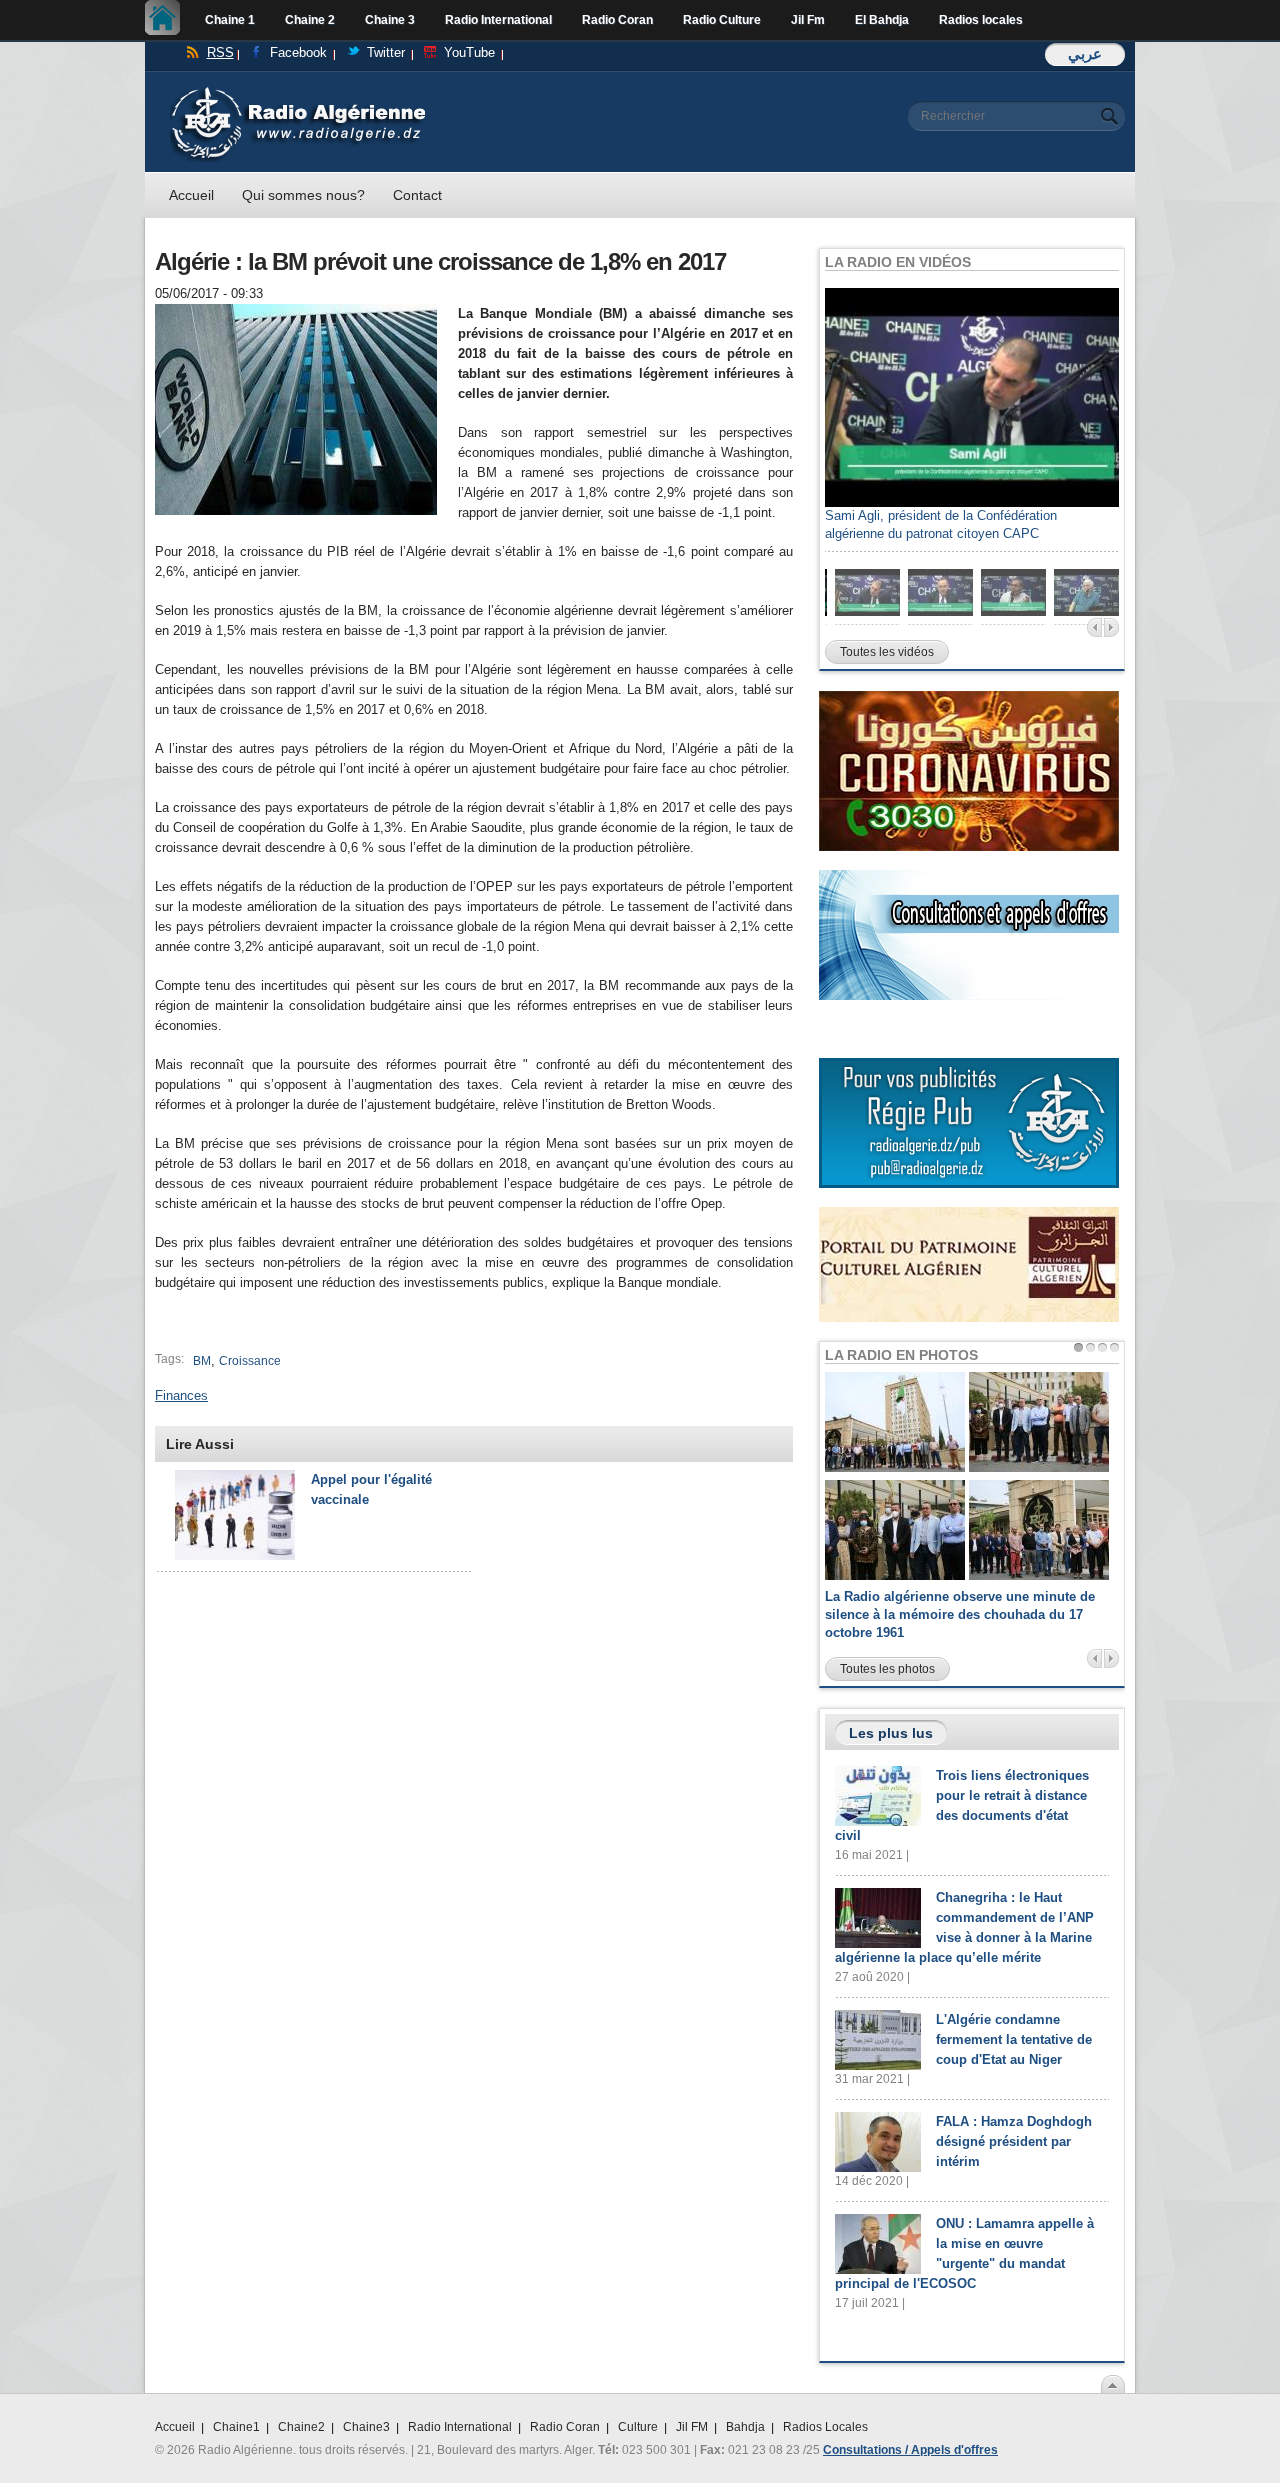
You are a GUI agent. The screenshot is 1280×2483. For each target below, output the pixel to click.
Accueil (167, 20)
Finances (181, 1395)
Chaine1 (236, 2427)
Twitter (386, 52)
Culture (638, 2427)
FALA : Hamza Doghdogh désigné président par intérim (1014, 2141)
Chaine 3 (390, 20)
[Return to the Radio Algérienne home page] (297, 91)
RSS (220, 52)
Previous (1094, 627)
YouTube (469, 52)
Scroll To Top (1113, 2384)
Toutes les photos (887, 1669)
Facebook (298, 52)
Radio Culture (722, 20)
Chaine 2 (310, 20)
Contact (417, 195)
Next (1111, 627)
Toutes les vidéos (887, 652)
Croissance (250, 1361)
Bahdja (745, 2427)
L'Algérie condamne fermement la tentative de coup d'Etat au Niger (1014, 2039)
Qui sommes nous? (303, 195)
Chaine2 (301, 2427)
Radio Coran (617, 20)
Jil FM (692, 2427)
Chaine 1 (230, 20)
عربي (1085, 53)
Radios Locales (825, 2427)
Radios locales (981, 20)
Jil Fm (808, 20)
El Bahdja (882, 20)
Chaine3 (366, 2427)
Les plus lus (891, 1733)
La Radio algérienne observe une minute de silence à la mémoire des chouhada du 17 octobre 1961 (960, 1614)
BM (202, 1361)
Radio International (498, 20)
